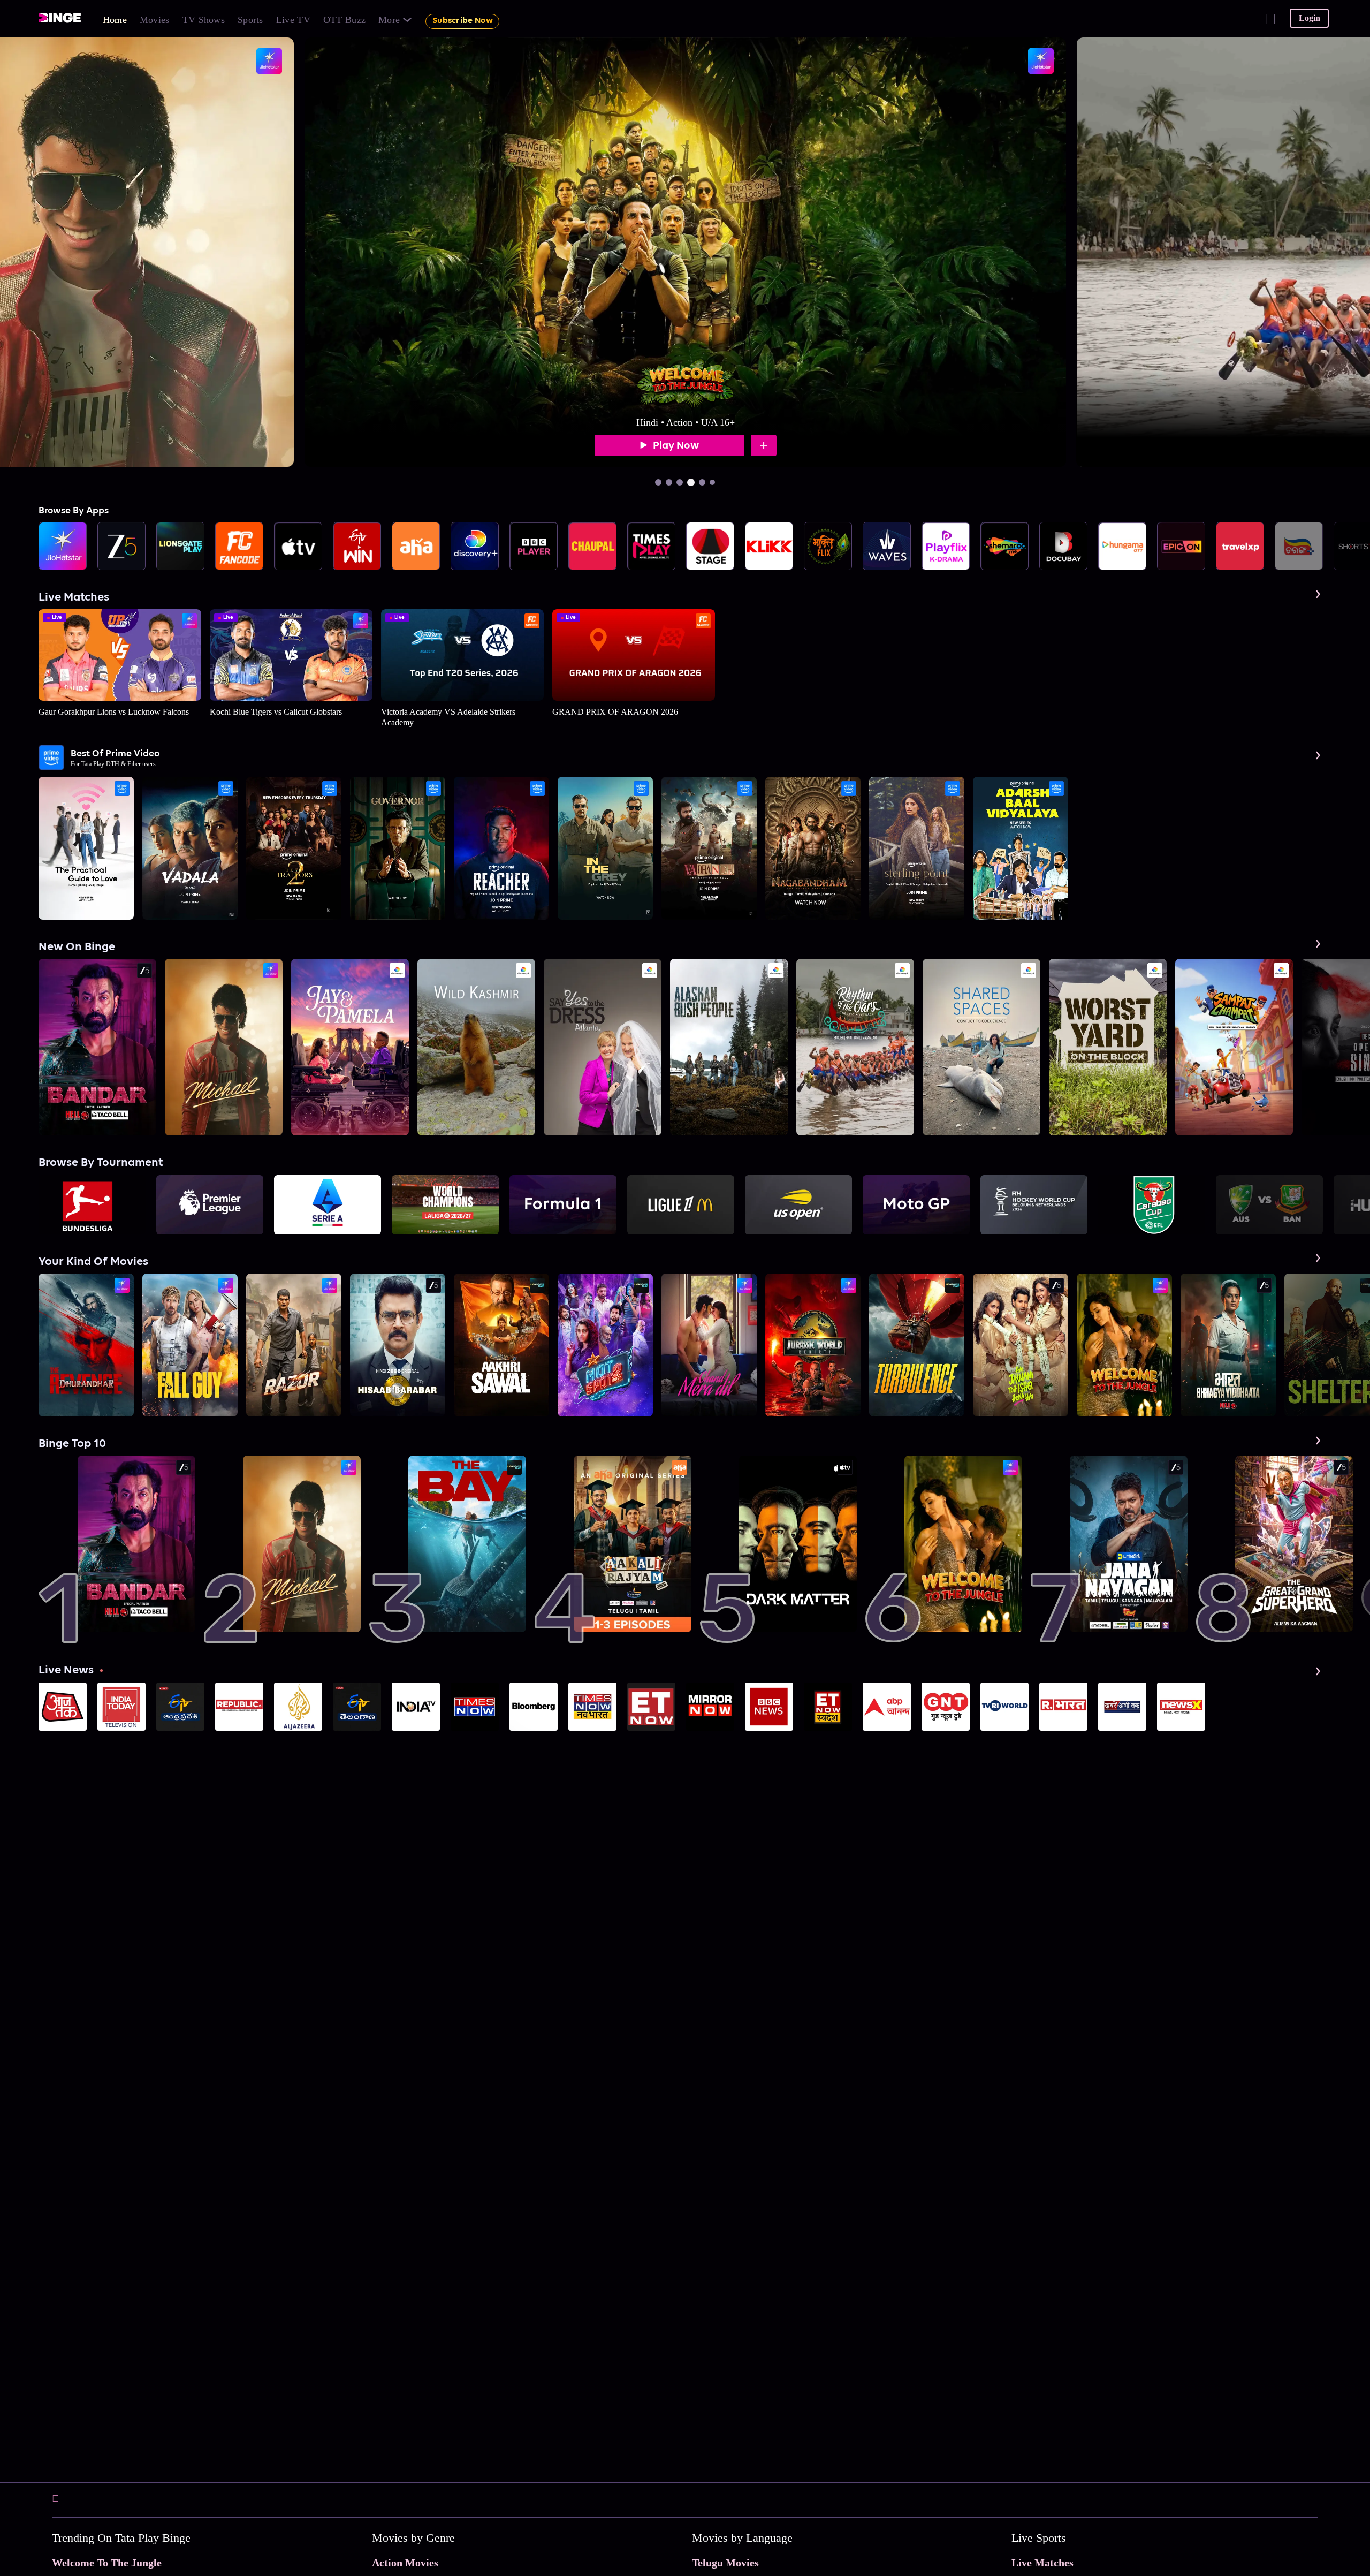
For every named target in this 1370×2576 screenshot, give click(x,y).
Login (1310, 18)
